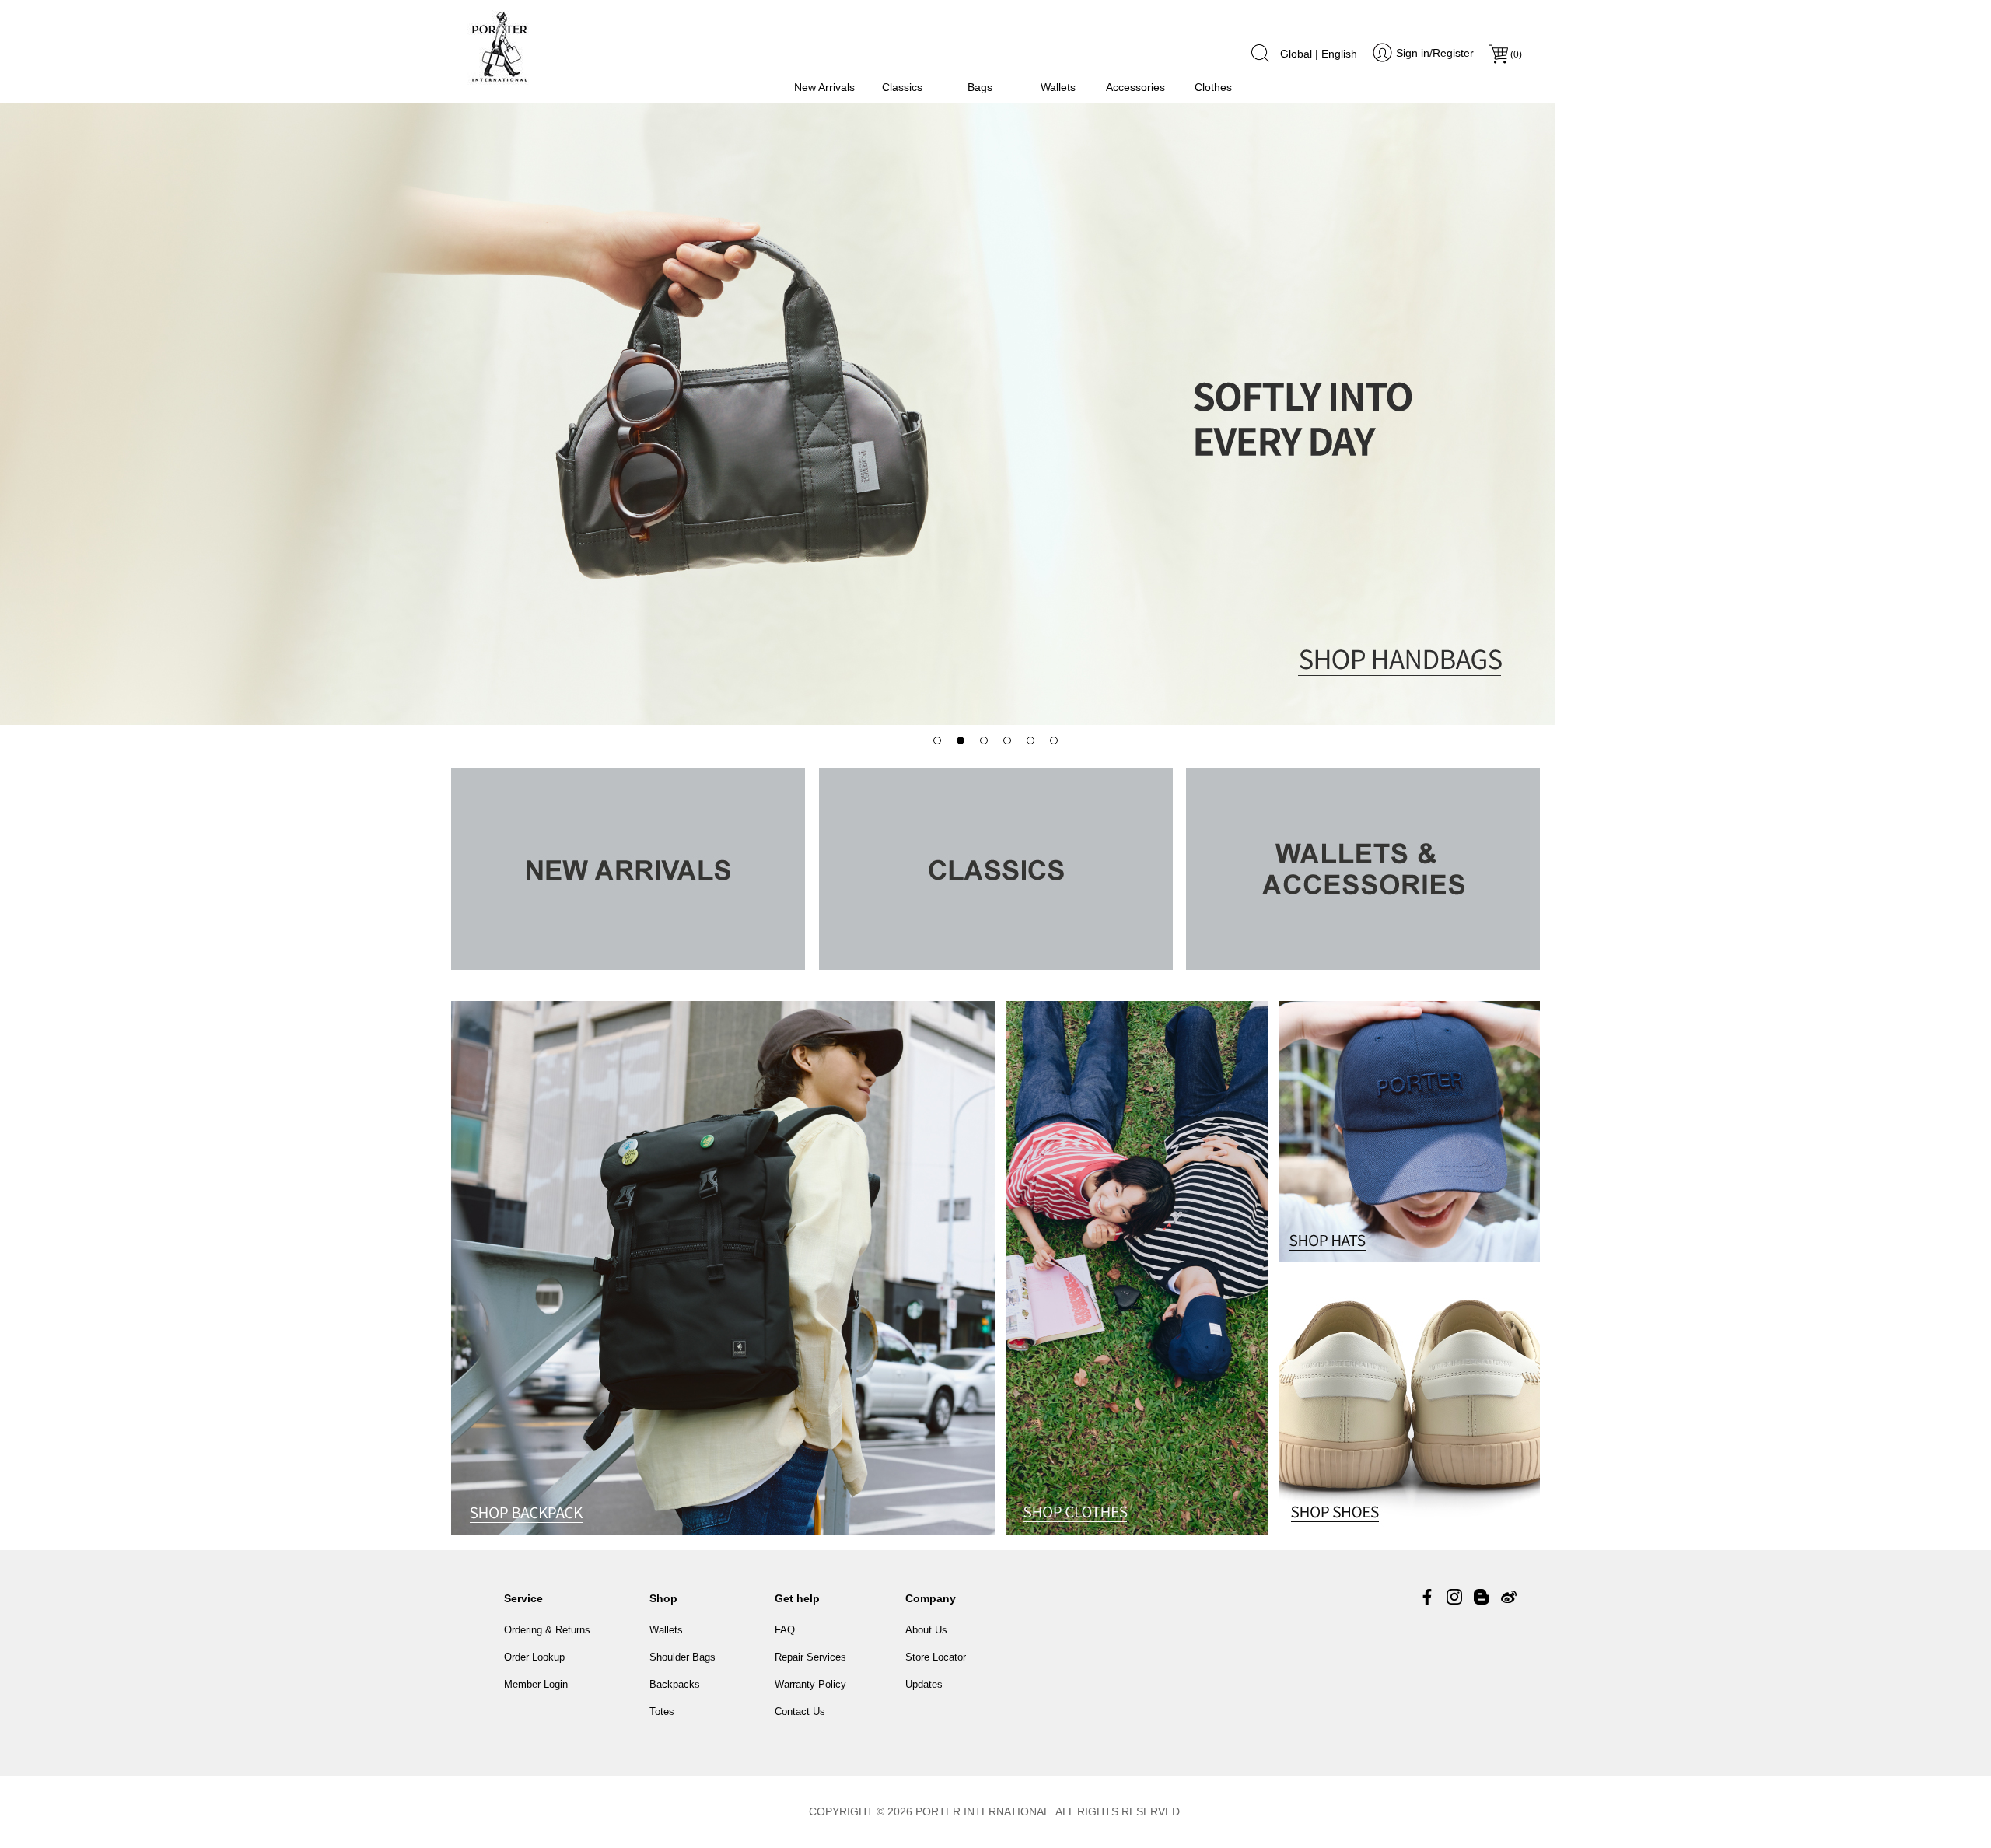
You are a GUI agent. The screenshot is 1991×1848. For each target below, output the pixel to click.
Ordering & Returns (547, 1630)
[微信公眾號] (1482, 1597)
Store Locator (936, 1657)
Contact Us (800, 1711)
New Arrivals (824, 87)
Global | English (1319, 54)
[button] (937, 740)
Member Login (536, 1684)
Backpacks (675, 1684)
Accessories (1135, 87)
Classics (902, 87)
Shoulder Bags (682, 1657)
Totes (662, 1711)
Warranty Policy (810, 1684)
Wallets (1058, 87)
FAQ (785, 1630)
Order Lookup (534, 1657)
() (1516, 54)
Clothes (1213, 87)
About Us (926, 1630)
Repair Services (810, 1657)
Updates (924, 1684)
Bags (980, 87)
